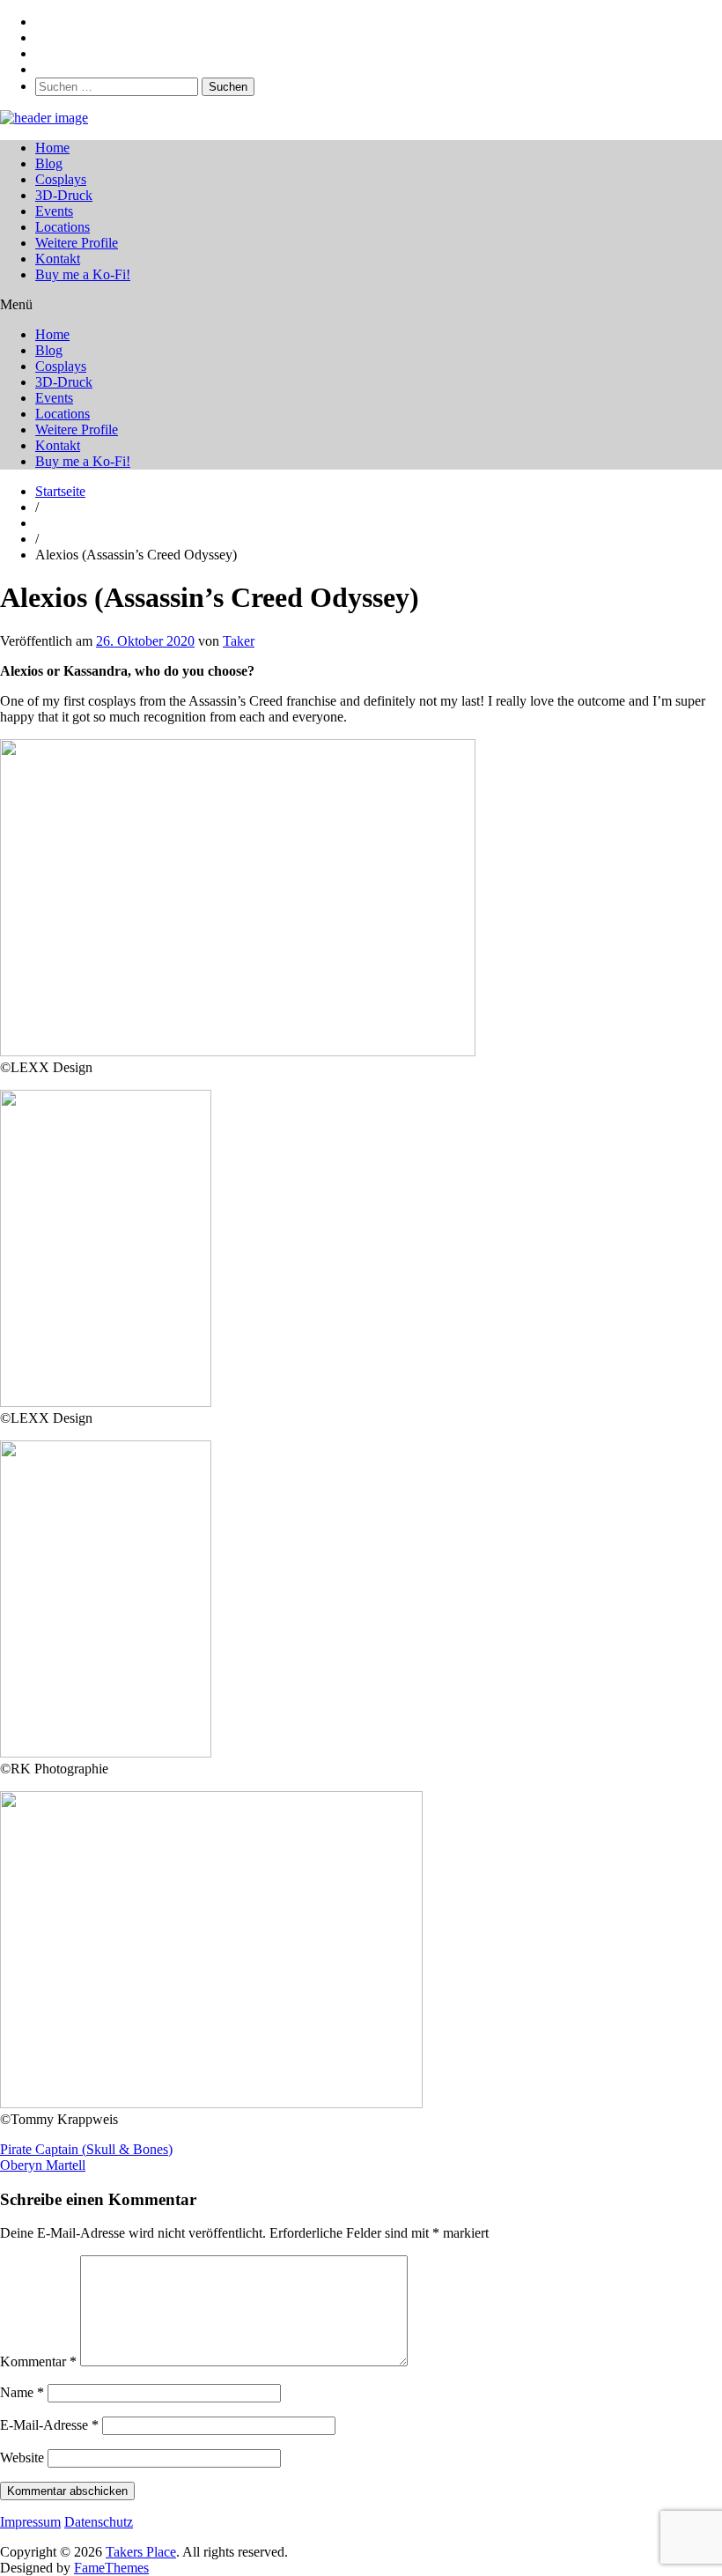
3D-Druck (64, 195)
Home (52, 148)
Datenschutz (99, 2522)
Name (22, 2392)
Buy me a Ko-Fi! (83, 274)
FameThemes (111, 2568)
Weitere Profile (77, 243)
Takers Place (141, 2552)
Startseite (60, 491)
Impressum (30, 2522)
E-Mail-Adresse (49, 2425)
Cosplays (61, 179)
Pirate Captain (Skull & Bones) (86, 2149)
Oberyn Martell (43, 2165)
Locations (63, 227)
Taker (239, 641)
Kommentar (38, 2361)
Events (54, 211)
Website (22, 2458)
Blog (49, 163)
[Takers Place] (44, 118)
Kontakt (58, 259)
